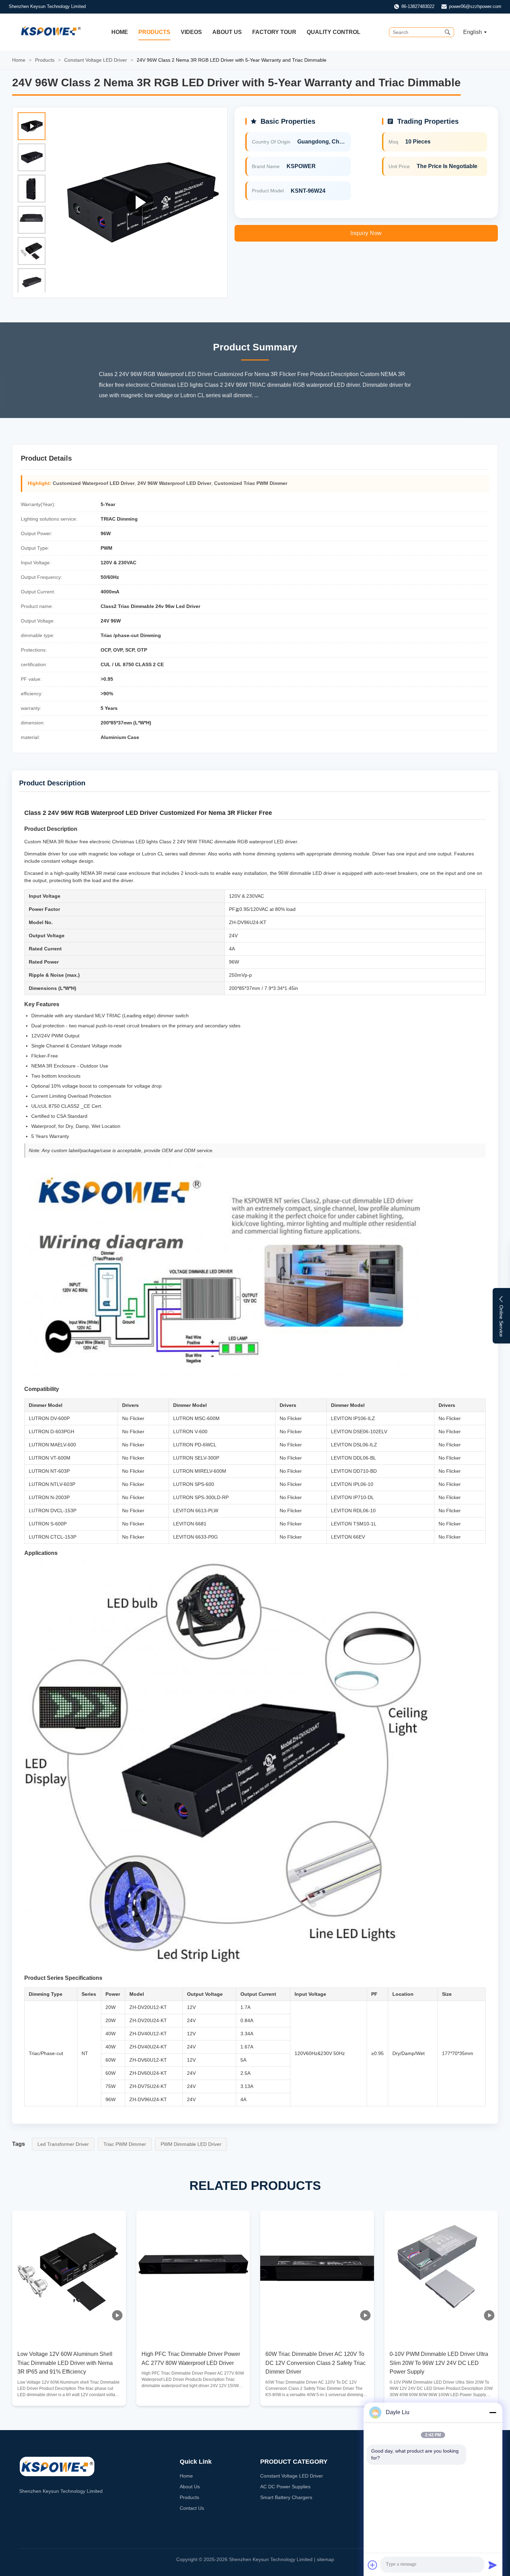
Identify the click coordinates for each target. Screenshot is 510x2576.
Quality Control (334, 32)
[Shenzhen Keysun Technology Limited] (51, 38)
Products (154, 32)
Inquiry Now (366, 233)
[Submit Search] (448, 32)
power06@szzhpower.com (475, 6)
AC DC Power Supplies (285, 2487)
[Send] (493, 2565)
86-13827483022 (418, 6)
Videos (191, 32)
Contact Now (69, 2395)
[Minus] (493, 2412)
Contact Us (192, 2508)
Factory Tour (274, 32)
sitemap (325, 2559)
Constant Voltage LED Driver (96, 60)
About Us (227, 32)
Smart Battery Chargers (286, 2497)
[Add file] (373, 2565)
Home (120, 32)
